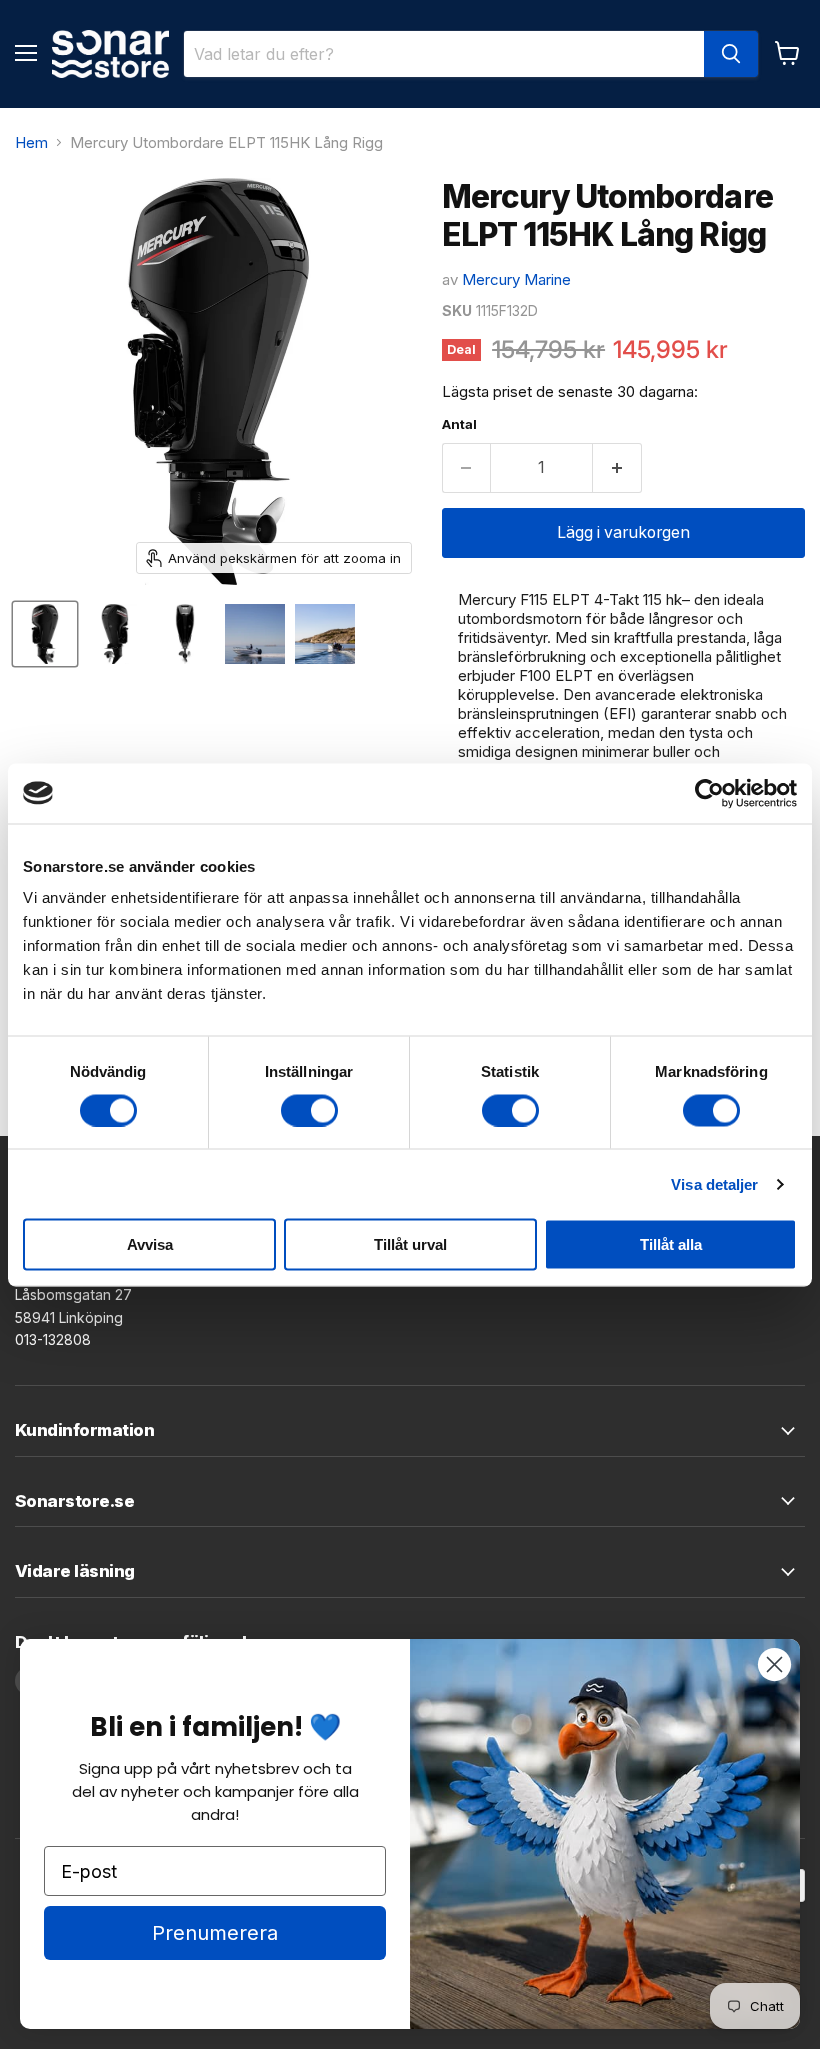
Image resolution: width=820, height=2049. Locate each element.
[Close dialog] (774, 1664)
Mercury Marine (516, 279)
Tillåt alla (671, 1244)
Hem (31, 142)
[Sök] (731, 54)
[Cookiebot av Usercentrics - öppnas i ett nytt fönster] (709, 793)
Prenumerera (215, 1933)
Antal (459, 424)
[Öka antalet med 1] (617, 468)
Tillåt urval (410, 1244)
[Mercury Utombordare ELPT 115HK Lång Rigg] (45, 634)
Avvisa (150, 1244)
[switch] (309, 1110)
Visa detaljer (714, 1183)
